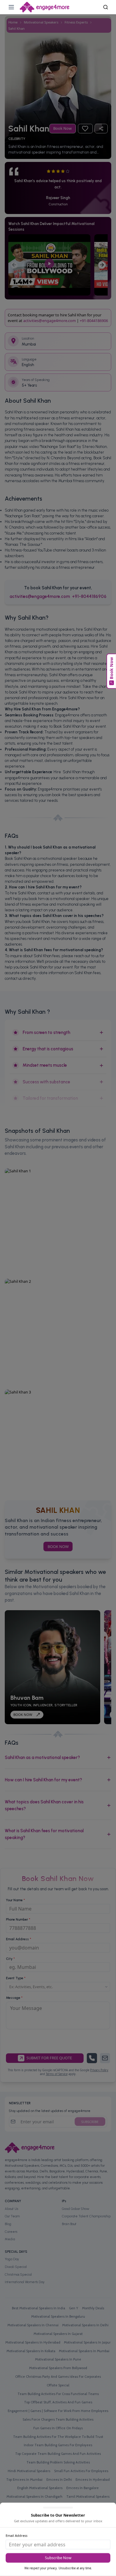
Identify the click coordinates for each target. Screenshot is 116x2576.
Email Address (17, 2535)
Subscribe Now (58, 2558)
